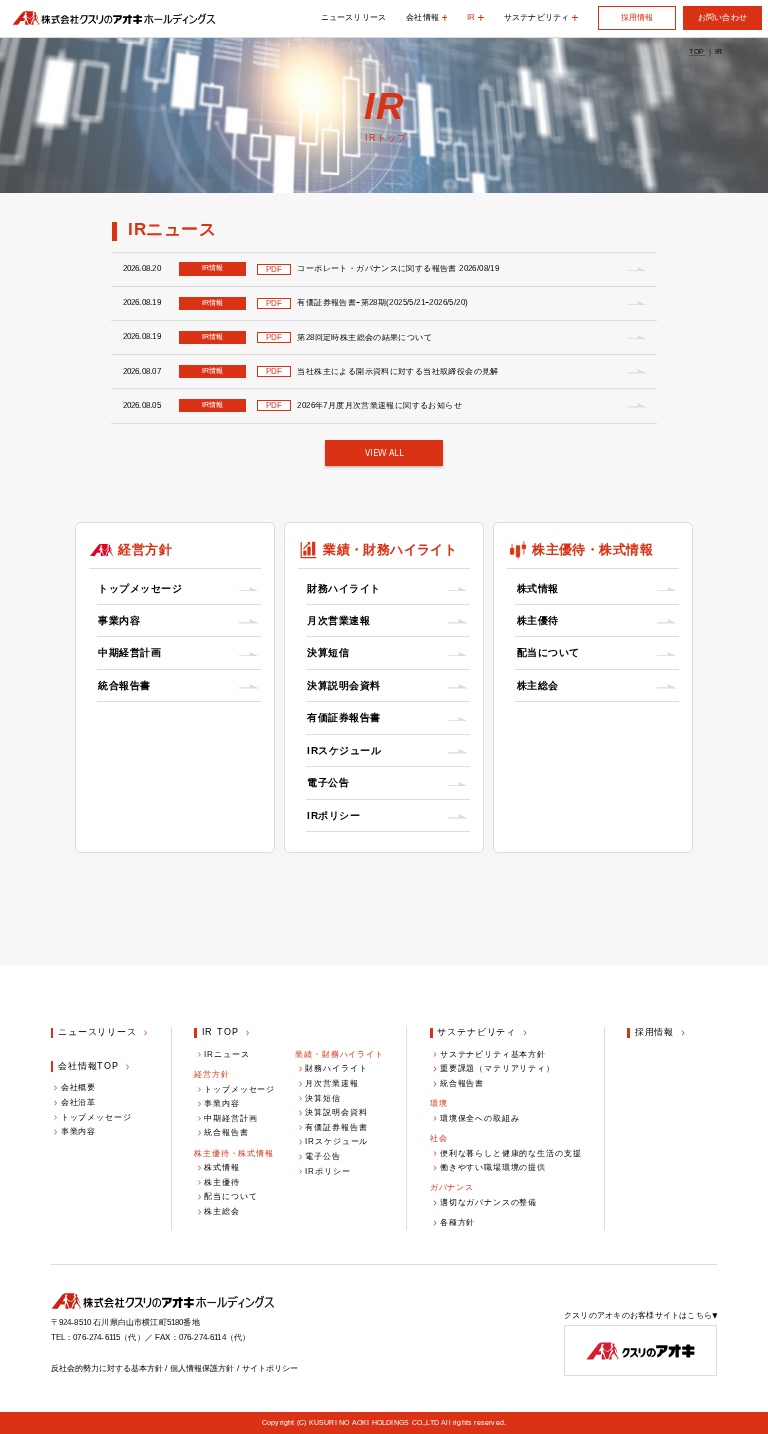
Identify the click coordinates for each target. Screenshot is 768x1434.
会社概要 (78, 1087)
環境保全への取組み (480, 1118)
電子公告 (328, 782)
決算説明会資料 (344, 685)
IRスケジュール (344, 750)
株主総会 (538, 685)
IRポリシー (333, 815)
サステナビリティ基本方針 (493, 1054)
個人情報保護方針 (202, 1368)
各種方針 (457, 1222)
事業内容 (119, 620)
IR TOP (220, 1032)
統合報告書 (124, 685)
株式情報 (538, 588)
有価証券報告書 (344, 717)
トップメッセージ (140, 588)
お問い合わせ (722, 17)
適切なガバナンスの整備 (488, 1202)
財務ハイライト (344, 588)
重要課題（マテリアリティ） (497, 1068)
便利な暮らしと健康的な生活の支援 (511, 1153)
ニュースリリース (354, 17)
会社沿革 (78, 1102)
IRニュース (226, 1054)
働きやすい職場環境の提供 (493, 1167)
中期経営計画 (129, 652)
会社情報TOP (88, 1066)
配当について (548, 652)
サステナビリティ (476, 1032)
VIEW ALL (384, 453)
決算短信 (328, 652)
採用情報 (637, 17)
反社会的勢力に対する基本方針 (107, 1368)
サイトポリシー (270, 1368)
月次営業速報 (338, 620)
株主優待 (538, 620)
